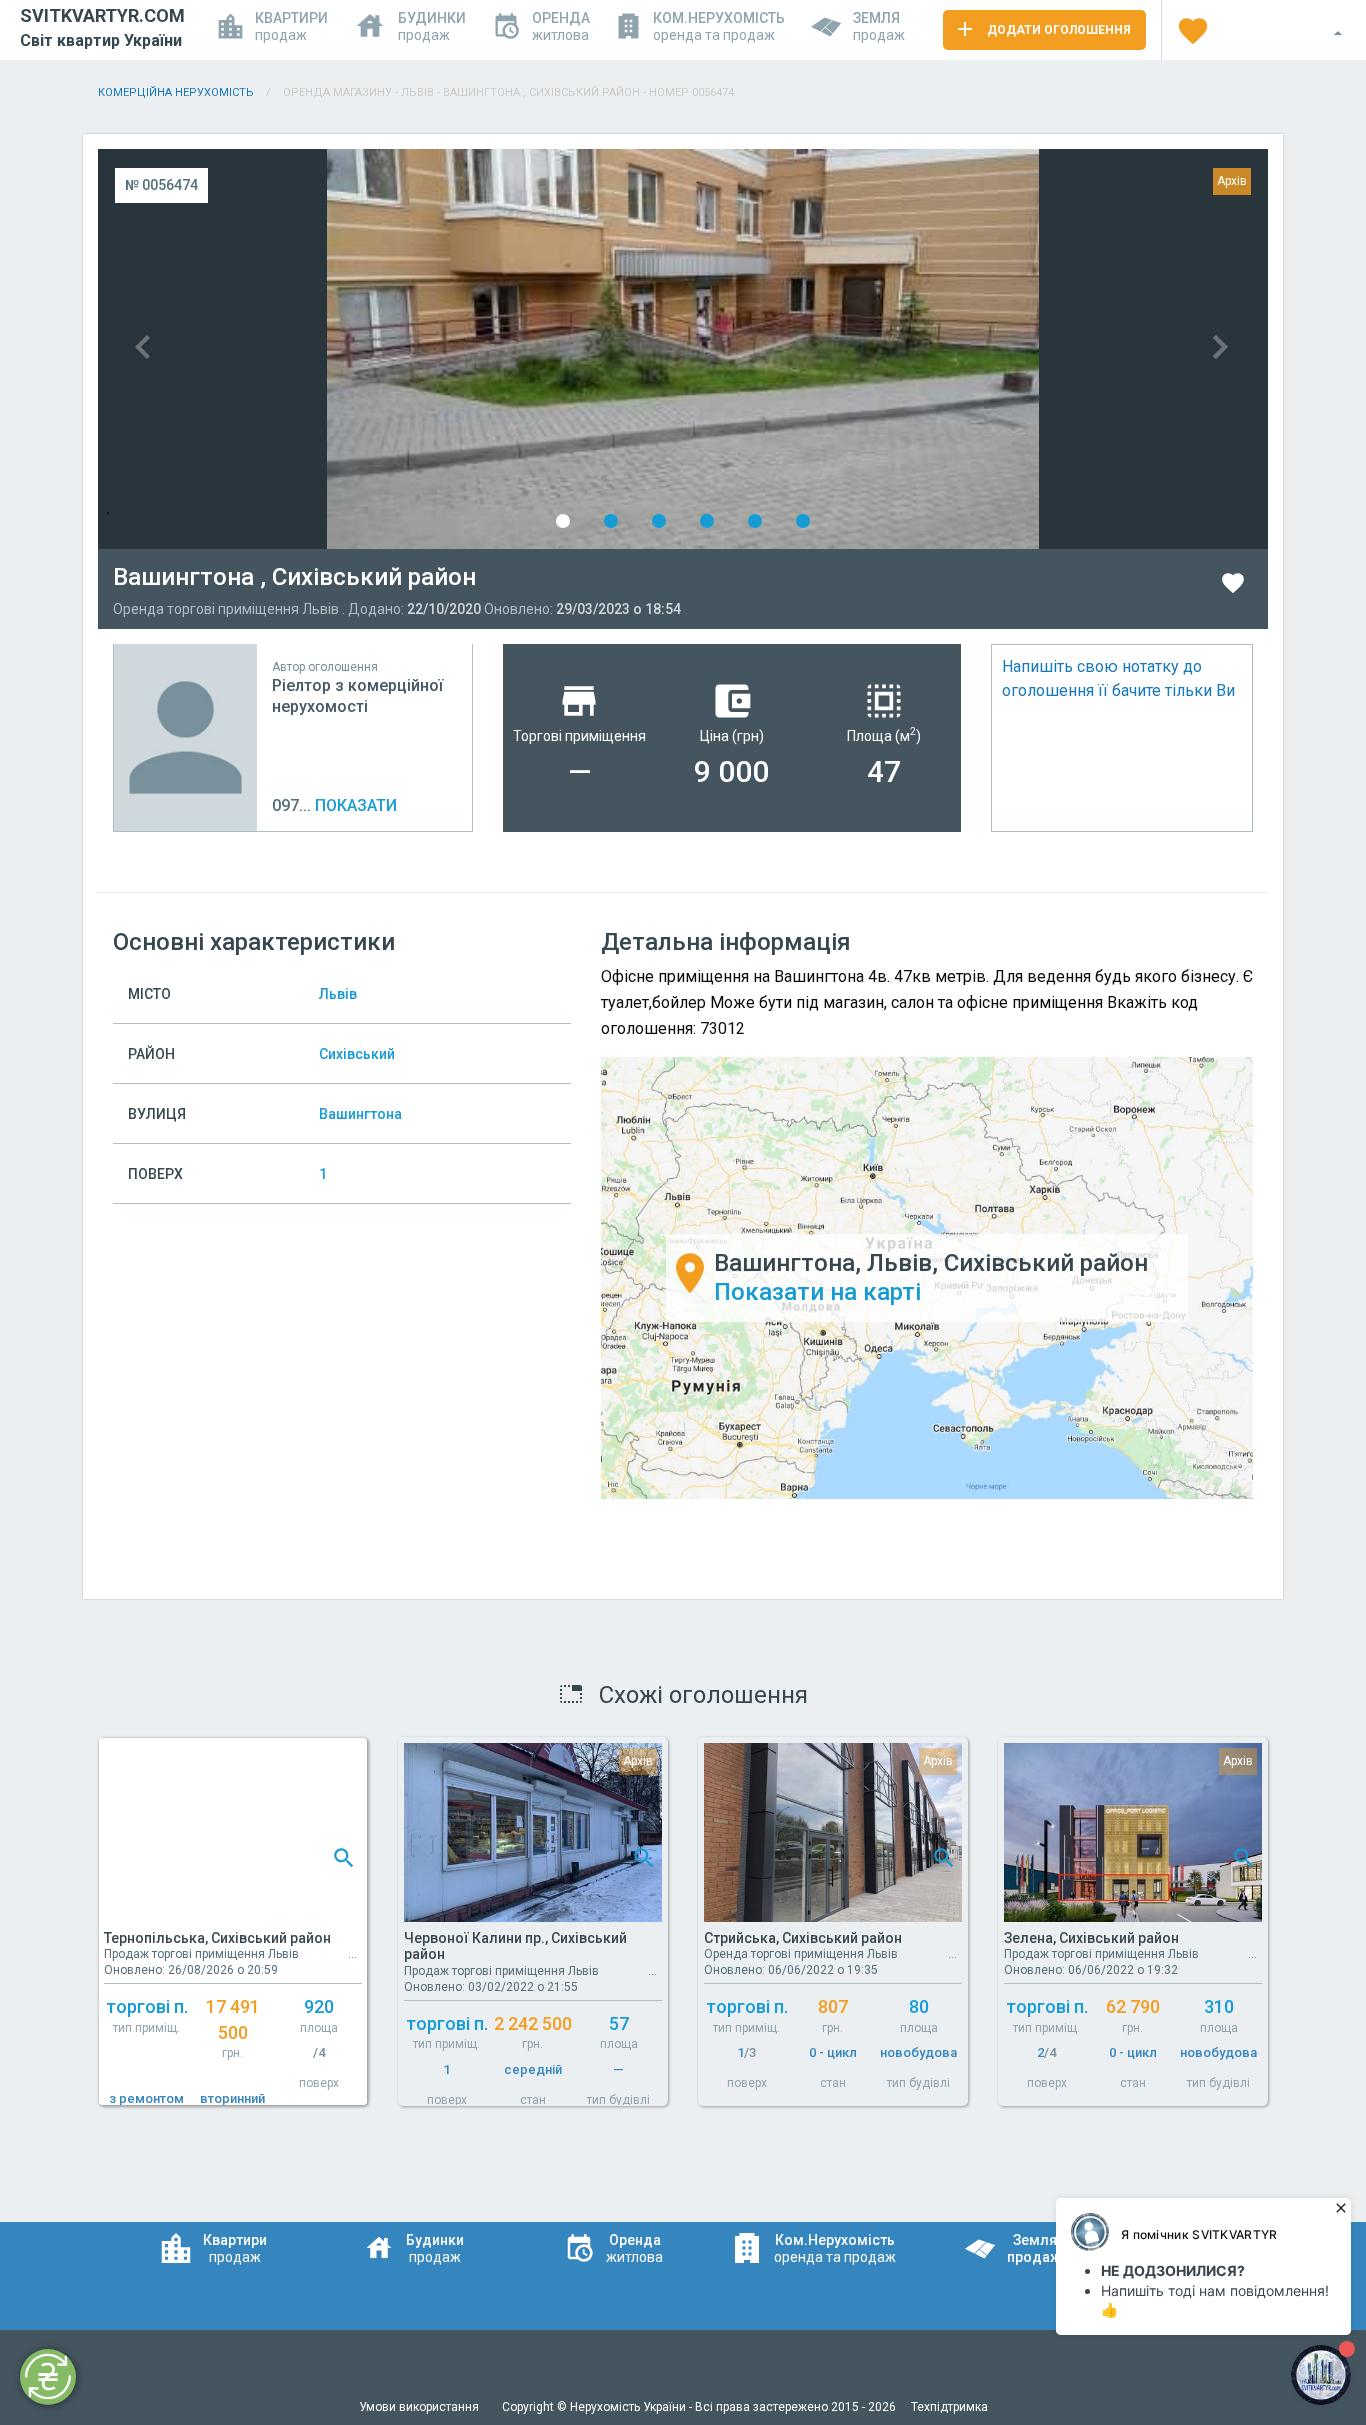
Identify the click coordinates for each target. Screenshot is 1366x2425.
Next (975, 349)
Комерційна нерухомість (176, 92)
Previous (390, 349)
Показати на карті (817, 1292)
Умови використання (420, 2407)
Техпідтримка (949, 2407)
